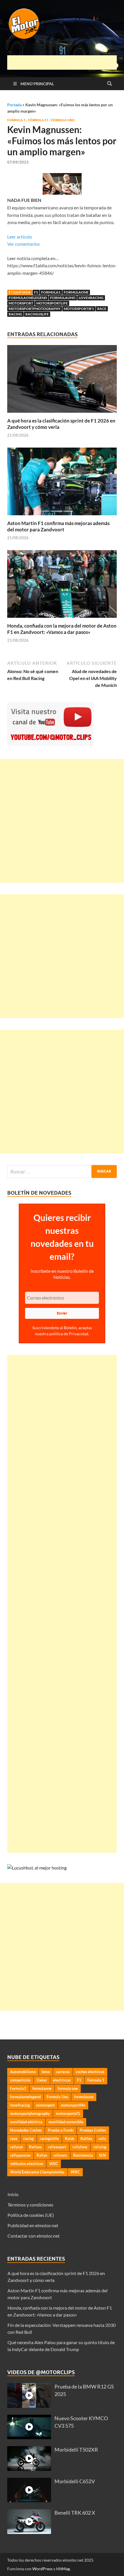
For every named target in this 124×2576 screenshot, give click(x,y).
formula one (68, 2088)
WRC (75, 2172)
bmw (46, 2072)
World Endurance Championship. (37, 2172)
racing (15, 314)
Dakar (42, 2080)
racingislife (37, 314)
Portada (14, 105)
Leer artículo (20, 237)
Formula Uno (63, 120)
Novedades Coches (26, 2130)
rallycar (17, 2147)
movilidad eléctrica (26, 2122)
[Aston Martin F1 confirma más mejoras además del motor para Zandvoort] (62, 483)
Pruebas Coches (93, 2130)
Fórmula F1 (38, 120)
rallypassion (20, 2155)
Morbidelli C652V (75, 2481)
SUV (103, 2155)
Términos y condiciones (30, 2205)
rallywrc (60, 2155)
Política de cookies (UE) (31, 2215)
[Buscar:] (62, 1171)
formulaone (76, 292)
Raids (70, 2139)
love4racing (91, 298)
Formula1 (51, 292)
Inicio (13, 2194)
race (102, 309)
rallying (100, 2147)
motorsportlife (52, 303)
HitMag (63, 2569)
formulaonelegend (28, 298)
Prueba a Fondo (61, 2130)
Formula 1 (16, 120)
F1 (36, 292)
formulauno (63, 298)
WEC (54, 2164)
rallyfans (80, 2147)
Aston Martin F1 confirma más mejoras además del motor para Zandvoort (58, 526)
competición (20, 2080)
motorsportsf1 (79, 309)
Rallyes (35, 2147)
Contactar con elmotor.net (34, 2236)
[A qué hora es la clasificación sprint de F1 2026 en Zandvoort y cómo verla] (62, 381)
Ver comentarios (24, 244)
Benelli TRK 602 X (75, 2513)
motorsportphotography (35, 309)
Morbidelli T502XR (76, 2450)
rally (102, 2139)
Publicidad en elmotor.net (33, 2225)
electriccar (62, 2080)
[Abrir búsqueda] (110, 84)
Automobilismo (23, 2072)
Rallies (86, 2139)
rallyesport (57, 2147)
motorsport (21, 303)
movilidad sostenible (66, 2122)
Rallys (42, 2155)
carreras (63, 2072)
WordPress (42, 2569)
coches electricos (90, 2072)
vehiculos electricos (27, 2164)
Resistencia (83, 2155)
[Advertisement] (66, 62)
